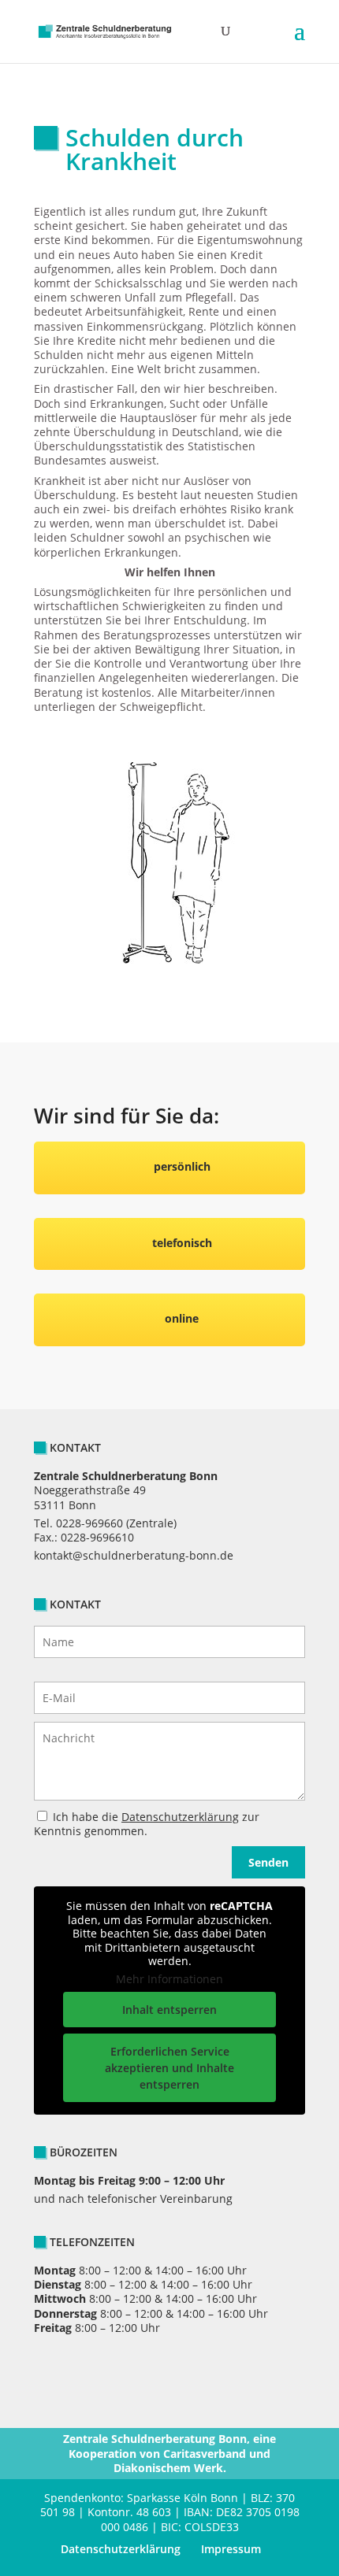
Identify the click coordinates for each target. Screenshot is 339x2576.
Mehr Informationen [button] (169, 1979)
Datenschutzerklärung (180, 1817)
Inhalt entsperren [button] (169, 2010)
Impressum (231, 2549)
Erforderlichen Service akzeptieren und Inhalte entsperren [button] (169, 2068)
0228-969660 (89, 1523)
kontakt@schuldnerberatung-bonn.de (134, 1555)
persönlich (182, 1166)
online (182, 1318)
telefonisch (182, 1243)
